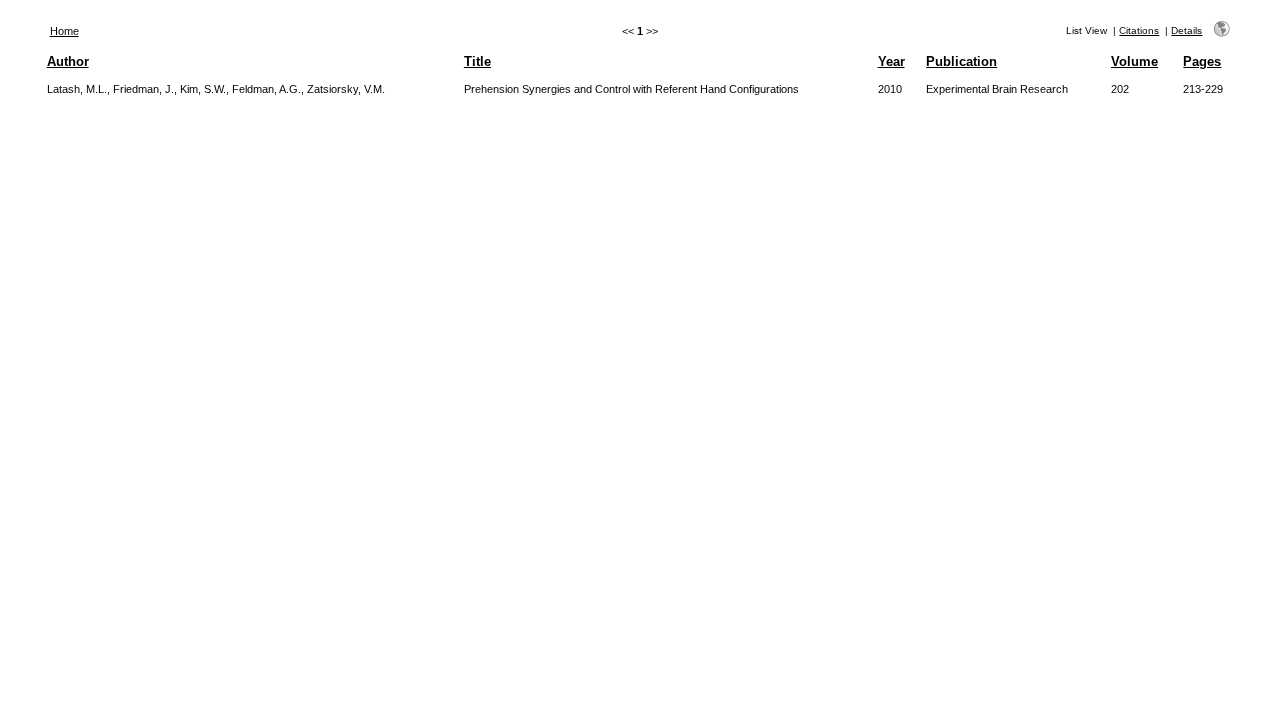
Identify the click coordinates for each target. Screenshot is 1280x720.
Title (477, 61)
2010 (890, 89)
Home (64, 31)
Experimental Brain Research (997, 89)
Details (1186, 30)
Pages (1202, 61)
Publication (961, 61)
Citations (1139, 30)
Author (68, 61)
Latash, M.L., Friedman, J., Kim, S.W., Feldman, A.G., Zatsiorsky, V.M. (216, 89)
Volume (1134, 61)
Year (891, 61)
